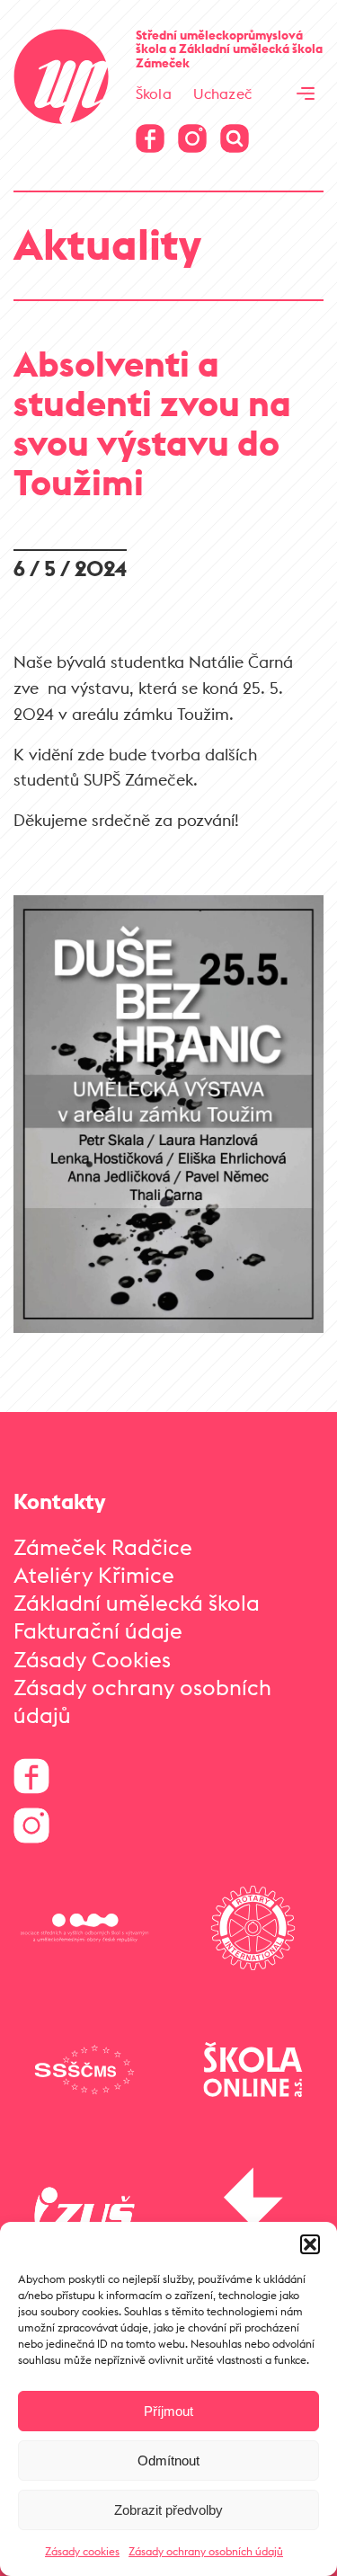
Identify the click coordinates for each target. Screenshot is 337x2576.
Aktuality (107, 244)
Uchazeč (222, 93)
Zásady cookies (82, 2551)
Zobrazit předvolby (168, 2510)
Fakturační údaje (98, 1630)
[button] (310, 2244)
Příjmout (168, 2411)
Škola (154, 93)
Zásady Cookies (92, 1659)
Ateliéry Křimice (94, 1575)
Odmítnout (168, 2461)
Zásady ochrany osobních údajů (206, 2551)
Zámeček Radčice (103, 1547)
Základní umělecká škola (137, 1603)
